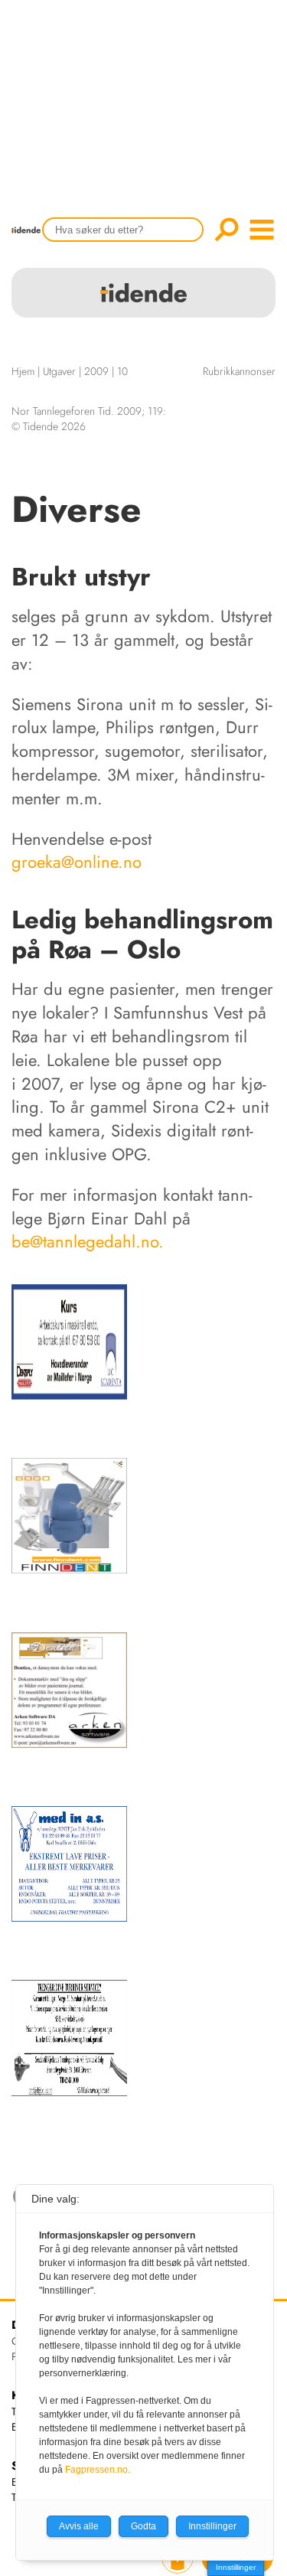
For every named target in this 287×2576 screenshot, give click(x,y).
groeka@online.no (77, 862)
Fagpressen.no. (98, 2470)
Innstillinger (236, 2567)
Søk (227, 230)
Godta (143, 2526)
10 (122, 371)
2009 (96, 371)
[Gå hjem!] (30, 240)
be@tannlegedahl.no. (88, 1241)
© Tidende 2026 (49, 426)
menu (262, 230)
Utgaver (59, 371)
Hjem (23, 371)
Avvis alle (79, 2526)
